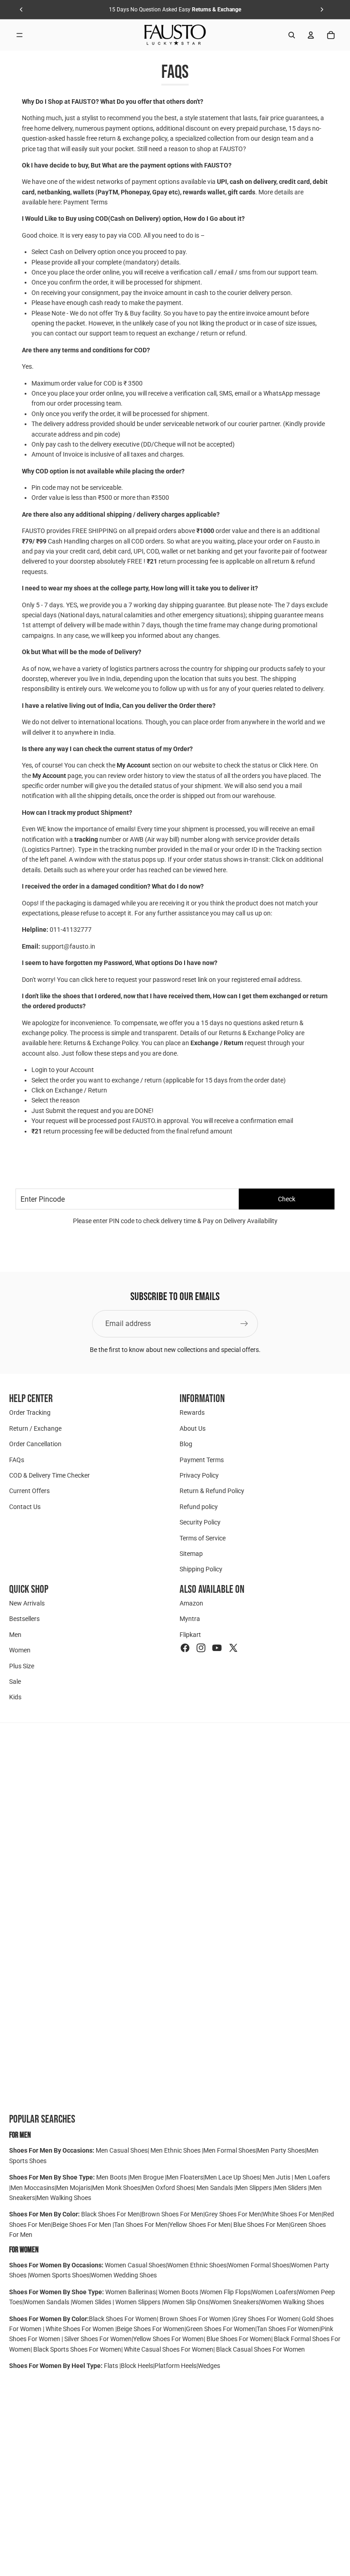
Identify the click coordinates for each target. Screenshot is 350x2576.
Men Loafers (312, 2177)
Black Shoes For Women (123, 2319)
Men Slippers (254, 2188)
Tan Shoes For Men (141, 2225)
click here (94, 980)
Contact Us (25, 1507)
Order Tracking (30, 1413)
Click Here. (294, 765)
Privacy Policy (199, 1475)
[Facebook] (185, 1648)
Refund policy (199, 1507)
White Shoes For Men (292, 2214)
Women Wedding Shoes (124, 2275)
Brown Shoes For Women (195, 2319)
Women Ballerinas (131, 2292)
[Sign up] (244, 1324)
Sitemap (191, 1554)
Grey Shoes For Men (233, 2214)
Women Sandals (47, 2302)
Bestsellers (24, 1619)
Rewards (192, 1413)
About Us (193, 1428)
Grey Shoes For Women (266, 2319)
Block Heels (137, 2366)
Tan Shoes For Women (288, 2329)
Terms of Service (203, 1538)
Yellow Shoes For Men (200, 2225)
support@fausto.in (68, 946)
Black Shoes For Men (111, 2214)
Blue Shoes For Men (261, 2225)
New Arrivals (27, 1603)
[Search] (292, 35)
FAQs (17, 1460)
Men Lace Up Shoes (232, 2177)
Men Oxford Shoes (168, 2188)
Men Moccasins (33, 2188)
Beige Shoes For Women (151, 2329)
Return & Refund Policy (212, 1491)
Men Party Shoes (281, 2150)
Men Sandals (215, 2188)
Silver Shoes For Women (98, 2339)
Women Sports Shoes (59, 2275)
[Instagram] (201, 1648)
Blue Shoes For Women (239, 2339)
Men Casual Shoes (122, 2150)
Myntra (190, 1619)
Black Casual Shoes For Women (260, 2349)
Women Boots (178, 2292)
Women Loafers (274, 2292)
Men (15, 1635)
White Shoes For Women (80, 2329)
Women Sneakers (234, 2302)
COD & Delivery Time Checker (49, 1475)
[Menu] (20, 35)
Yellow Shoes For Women (168, 2339)
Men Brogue (147, 2177)
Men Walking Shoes (64, 2198)
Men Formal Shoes (229, 2150)
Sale (15, 1682)
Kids (15, 1697)
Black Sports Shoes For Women (77, 2349)
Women (20, 1651)
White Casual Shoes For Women (169, 2349)
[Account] (311, 35)
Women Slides (92, 2302)
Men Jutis (277, 2177)
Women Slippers (138, 2302)
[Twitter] (233, 1648)
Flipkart (190, 1635)
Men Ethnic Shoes (175, 2150)
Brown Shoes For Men (172, 2214)
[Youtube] (217, 1648)
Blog (186, 1444)
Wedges (209, 2366)
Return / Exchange (35, 1428)
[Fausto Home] (175, 35)
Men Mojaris (73, 2188)
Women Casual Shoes (135, 2265)
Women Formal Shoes (259, 2265)
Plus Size (22, 1666)
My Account (134, 765)
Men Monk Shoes (116, 2188)
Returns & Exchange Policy (101, 1043)
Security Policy (200, 1522)
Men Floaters (185, 2177)
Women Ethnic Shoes (197, 2265)
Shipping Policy (201, 1570)
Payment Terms (85, 202)
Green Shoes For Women (221, 2329)
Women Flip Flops (226, 2292)
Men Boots (112, 2177)
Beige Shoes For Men (82, 2225)
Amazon (191, 1603)
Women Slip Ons (186, 2302)
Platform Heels (175, 2366)
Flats (112, 2366)
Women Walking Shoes (292, 2302)
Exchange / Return (217, 1043)
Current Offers (29, 1491)
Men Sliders (291, 2188)
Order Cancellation (35, 1444)
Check (287, 1199)
